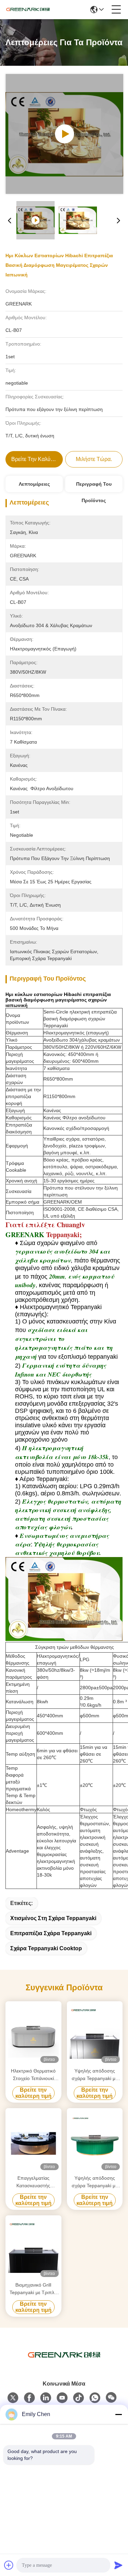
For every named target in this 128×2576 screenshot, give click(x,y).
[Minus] (118, 2414)
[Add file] (9, 2565)
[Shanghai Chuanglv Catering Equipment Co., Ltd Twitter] (13, 2398)
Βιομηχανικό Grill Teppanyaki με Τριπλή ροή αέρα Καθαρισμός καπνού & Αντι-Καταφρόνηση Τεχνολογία (33, 2289)
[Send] (118, 2565)
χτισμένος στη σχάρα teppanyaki (53, 1918)
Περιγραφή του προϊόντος (94, 487)
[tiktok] (79, 2398)
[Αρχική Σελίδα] (64, 2363)
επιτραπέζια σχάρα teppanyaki (51, 1933)
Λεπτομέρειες (34, 484)
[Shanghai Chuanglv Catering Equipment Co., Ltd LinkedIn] (46, 2398)
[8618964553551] (95, 2398)
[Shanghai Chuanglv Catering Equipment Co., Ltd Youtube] (62, 2398)
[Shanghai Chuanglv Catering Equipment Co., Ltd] (28, 10)
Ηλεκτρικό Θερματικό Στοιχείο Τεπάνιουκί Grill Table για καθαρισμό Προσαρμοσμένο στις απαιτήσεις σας (33, 2075)
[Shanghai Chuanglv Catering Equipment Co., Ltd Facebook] (29, 2398)
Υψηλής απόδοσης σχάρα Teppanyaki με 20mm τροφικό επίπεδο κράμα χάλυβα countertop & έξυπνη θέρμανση (95, 2075)
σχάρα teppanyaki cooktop (46, 1948)
